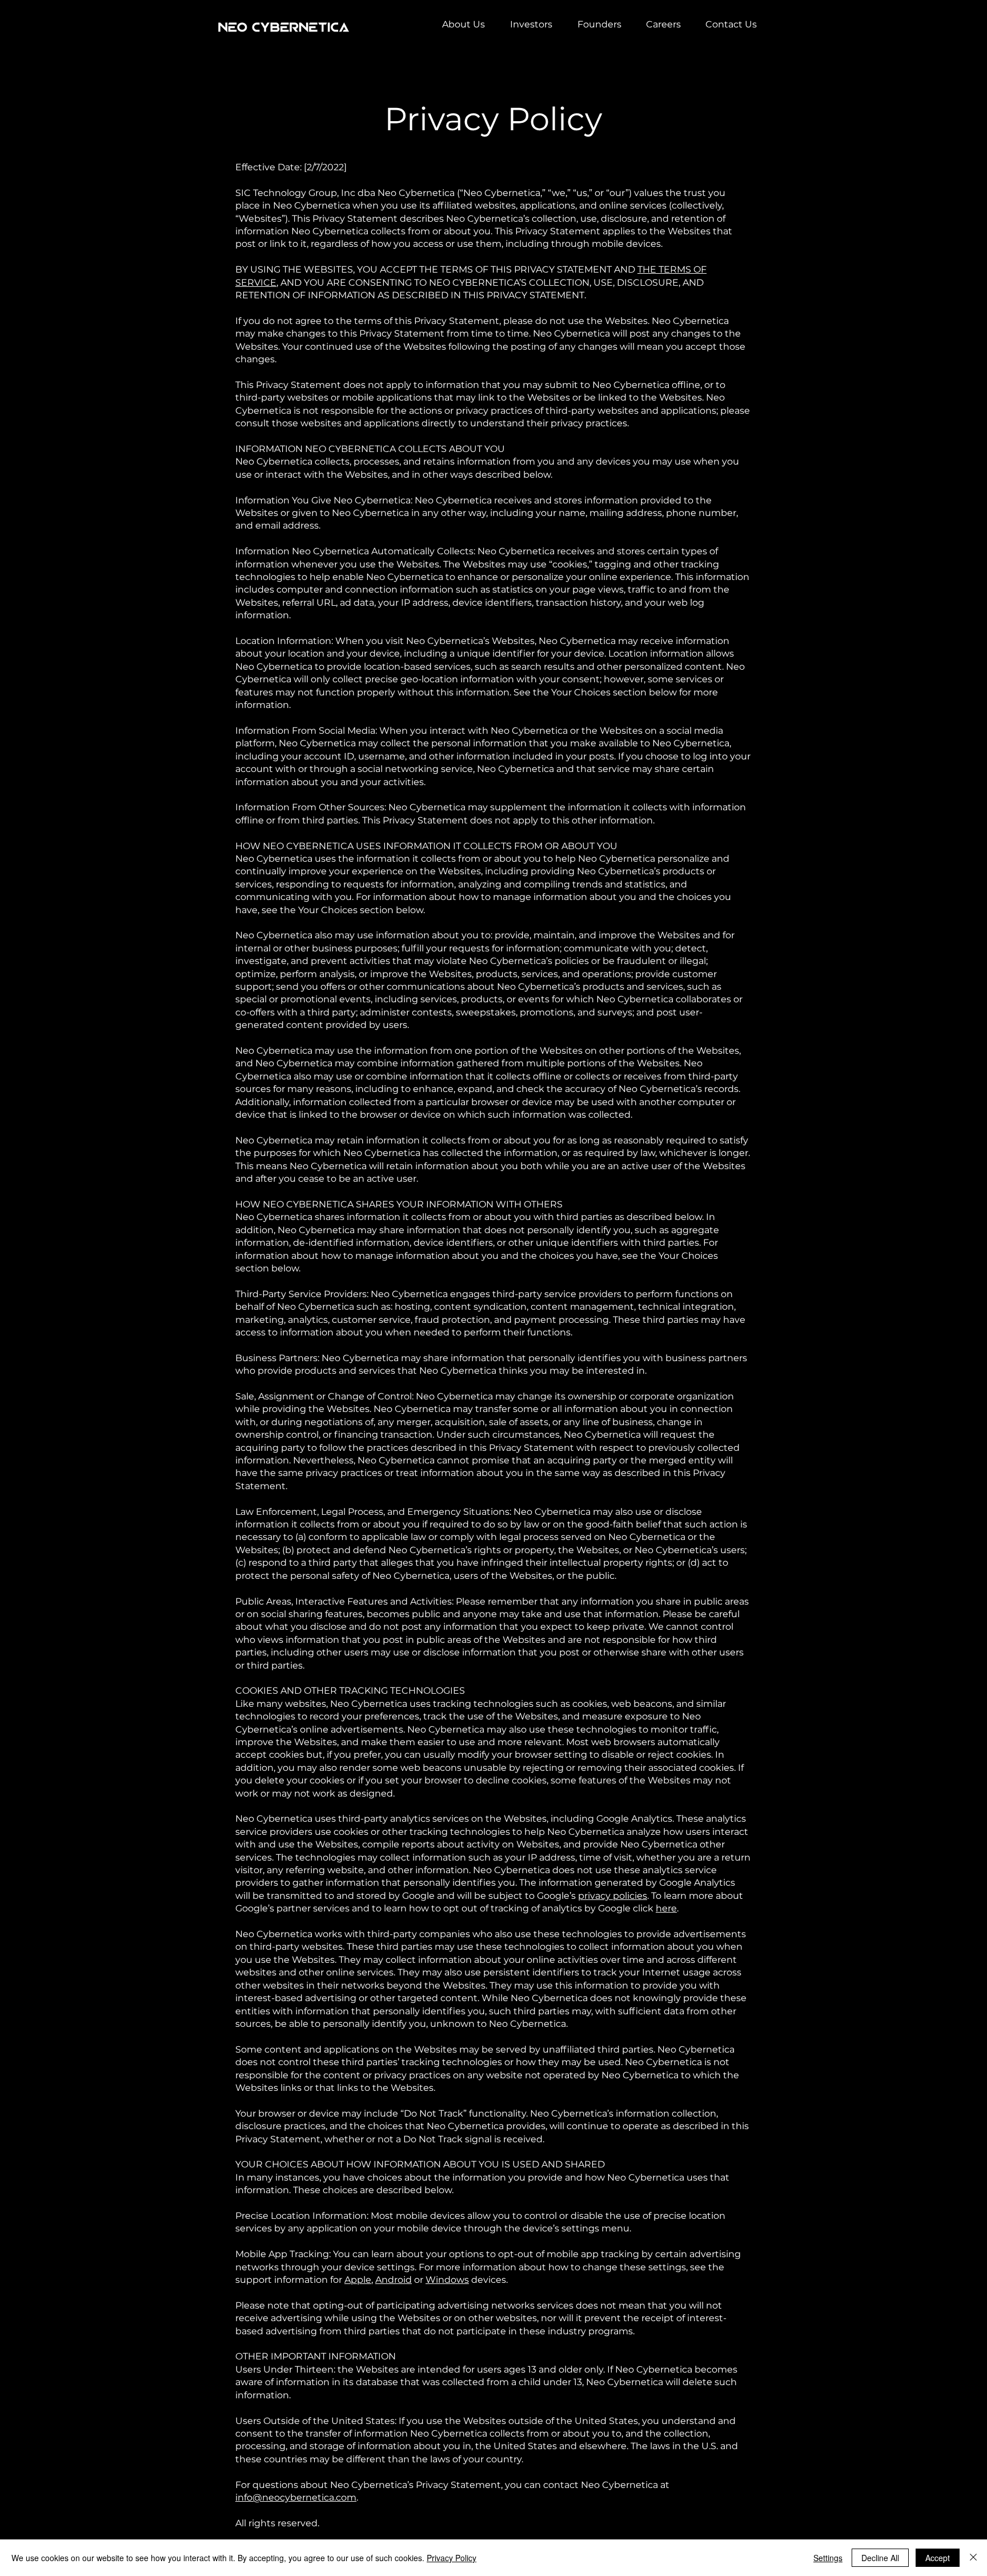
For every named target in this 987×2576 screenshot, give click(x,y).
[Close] (973, 2558)
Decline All (880, 2558)
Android (394, 2280)
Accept (938, 2558)
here (666, 1908)
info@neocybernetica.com (296, 2497)
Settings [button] (828, 2558)
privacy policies (613, 1896)
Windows (447, 2280)
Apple (358, 2280)
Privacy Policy (452, 2558)
